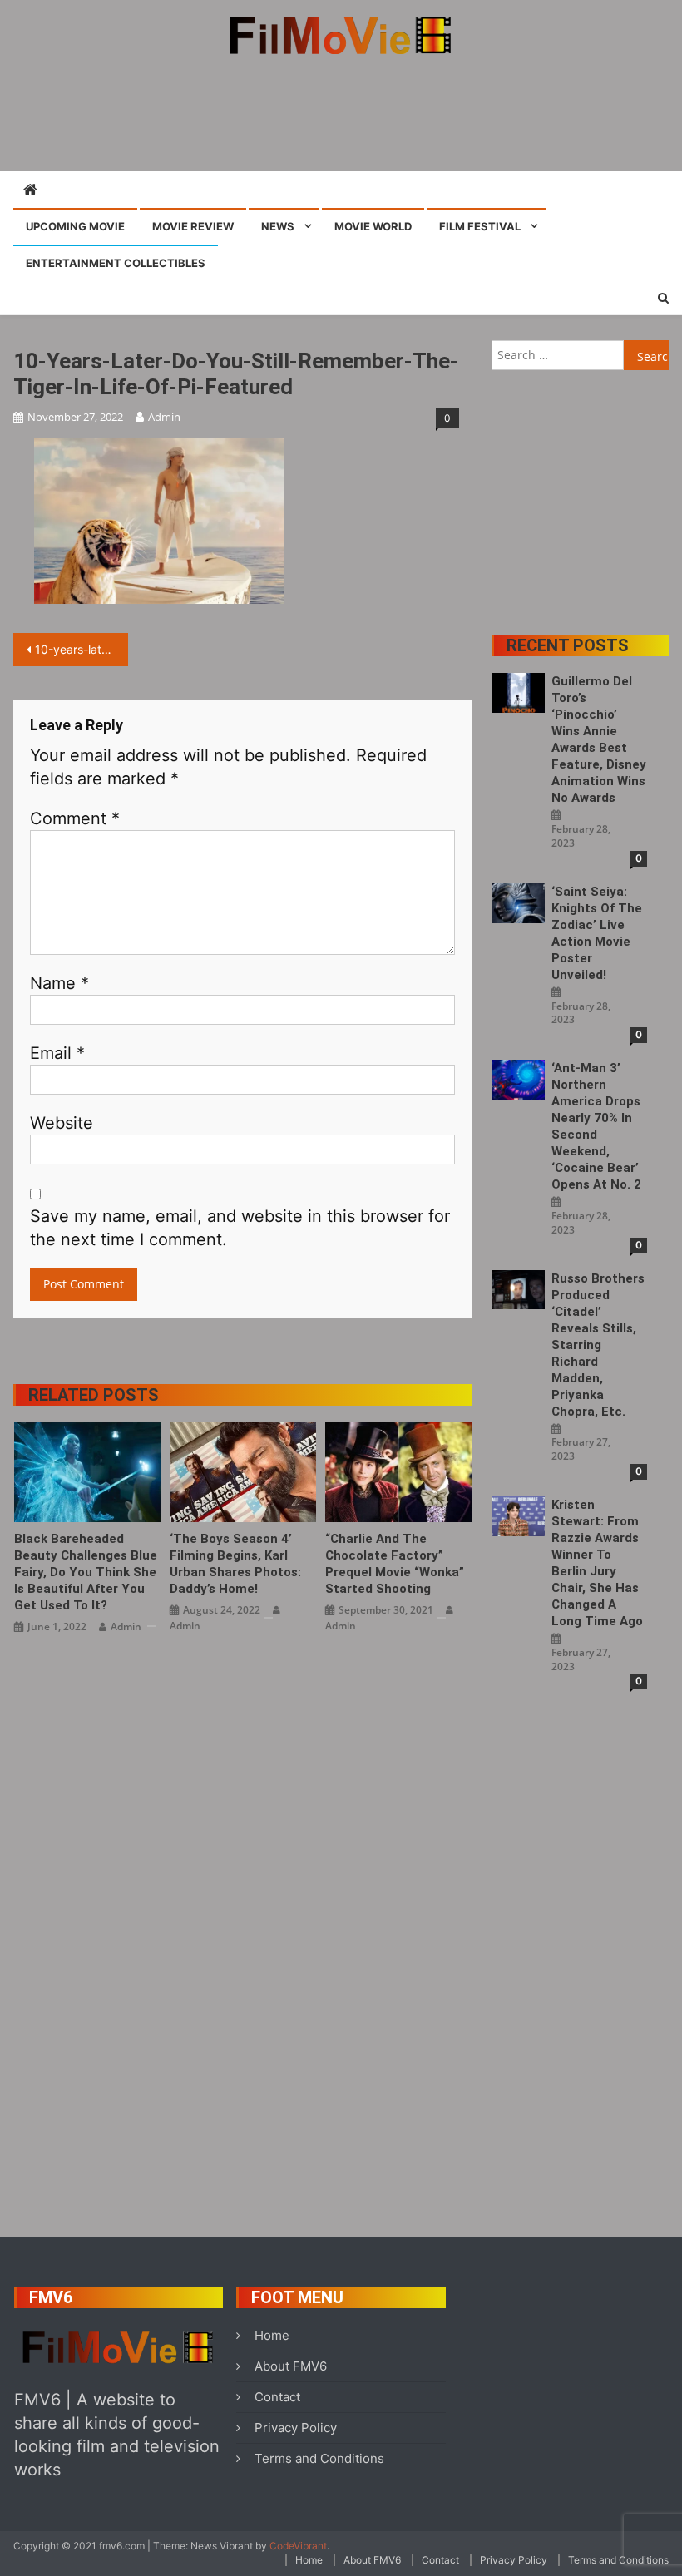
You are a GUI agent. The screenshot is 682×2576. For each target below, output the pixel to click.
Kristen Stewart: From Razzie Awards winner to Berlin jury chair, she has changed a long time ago (597, 1563)
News (278, 226)
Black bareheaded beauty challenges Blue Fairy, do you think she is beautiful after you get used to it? (86, 1572)
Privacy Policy (296, 2428)
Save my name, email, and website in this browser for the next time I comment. (240, 1228)
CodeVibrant (298, 2546)
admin (164, 417)
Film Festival (480, 226)
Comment (75, 818)
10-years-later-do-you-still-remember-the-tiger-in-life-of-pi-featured (82, 649)
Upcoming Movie (75, 226)
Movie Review (193, 226)
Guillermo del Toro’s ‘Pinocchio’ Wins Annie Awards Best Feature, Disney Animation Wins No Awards (599, 739)
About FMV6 (291, 2366)
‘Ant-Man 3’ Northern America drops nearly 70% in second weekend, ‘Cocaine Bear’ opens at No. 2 (596, 1126)
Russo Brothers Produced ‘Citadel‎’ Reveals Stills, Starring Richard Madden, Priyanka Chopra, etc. (598, 1345)
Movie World (373, 226)
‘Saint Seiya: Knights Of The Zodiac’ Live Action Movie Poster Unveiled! (597, 933)
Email (57, 1053)
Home (272, 2335)
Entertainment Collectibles (116, 263)
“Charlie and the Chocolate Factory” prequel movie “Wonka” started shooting (395, 1564)
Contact (277, 2397)
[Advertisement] (341, 112)
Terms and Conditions (319, 2458)
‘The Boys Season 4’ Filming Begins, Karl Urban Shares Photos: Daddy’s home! (235, 1564)
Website (62, 1123)
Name (59, 983)
